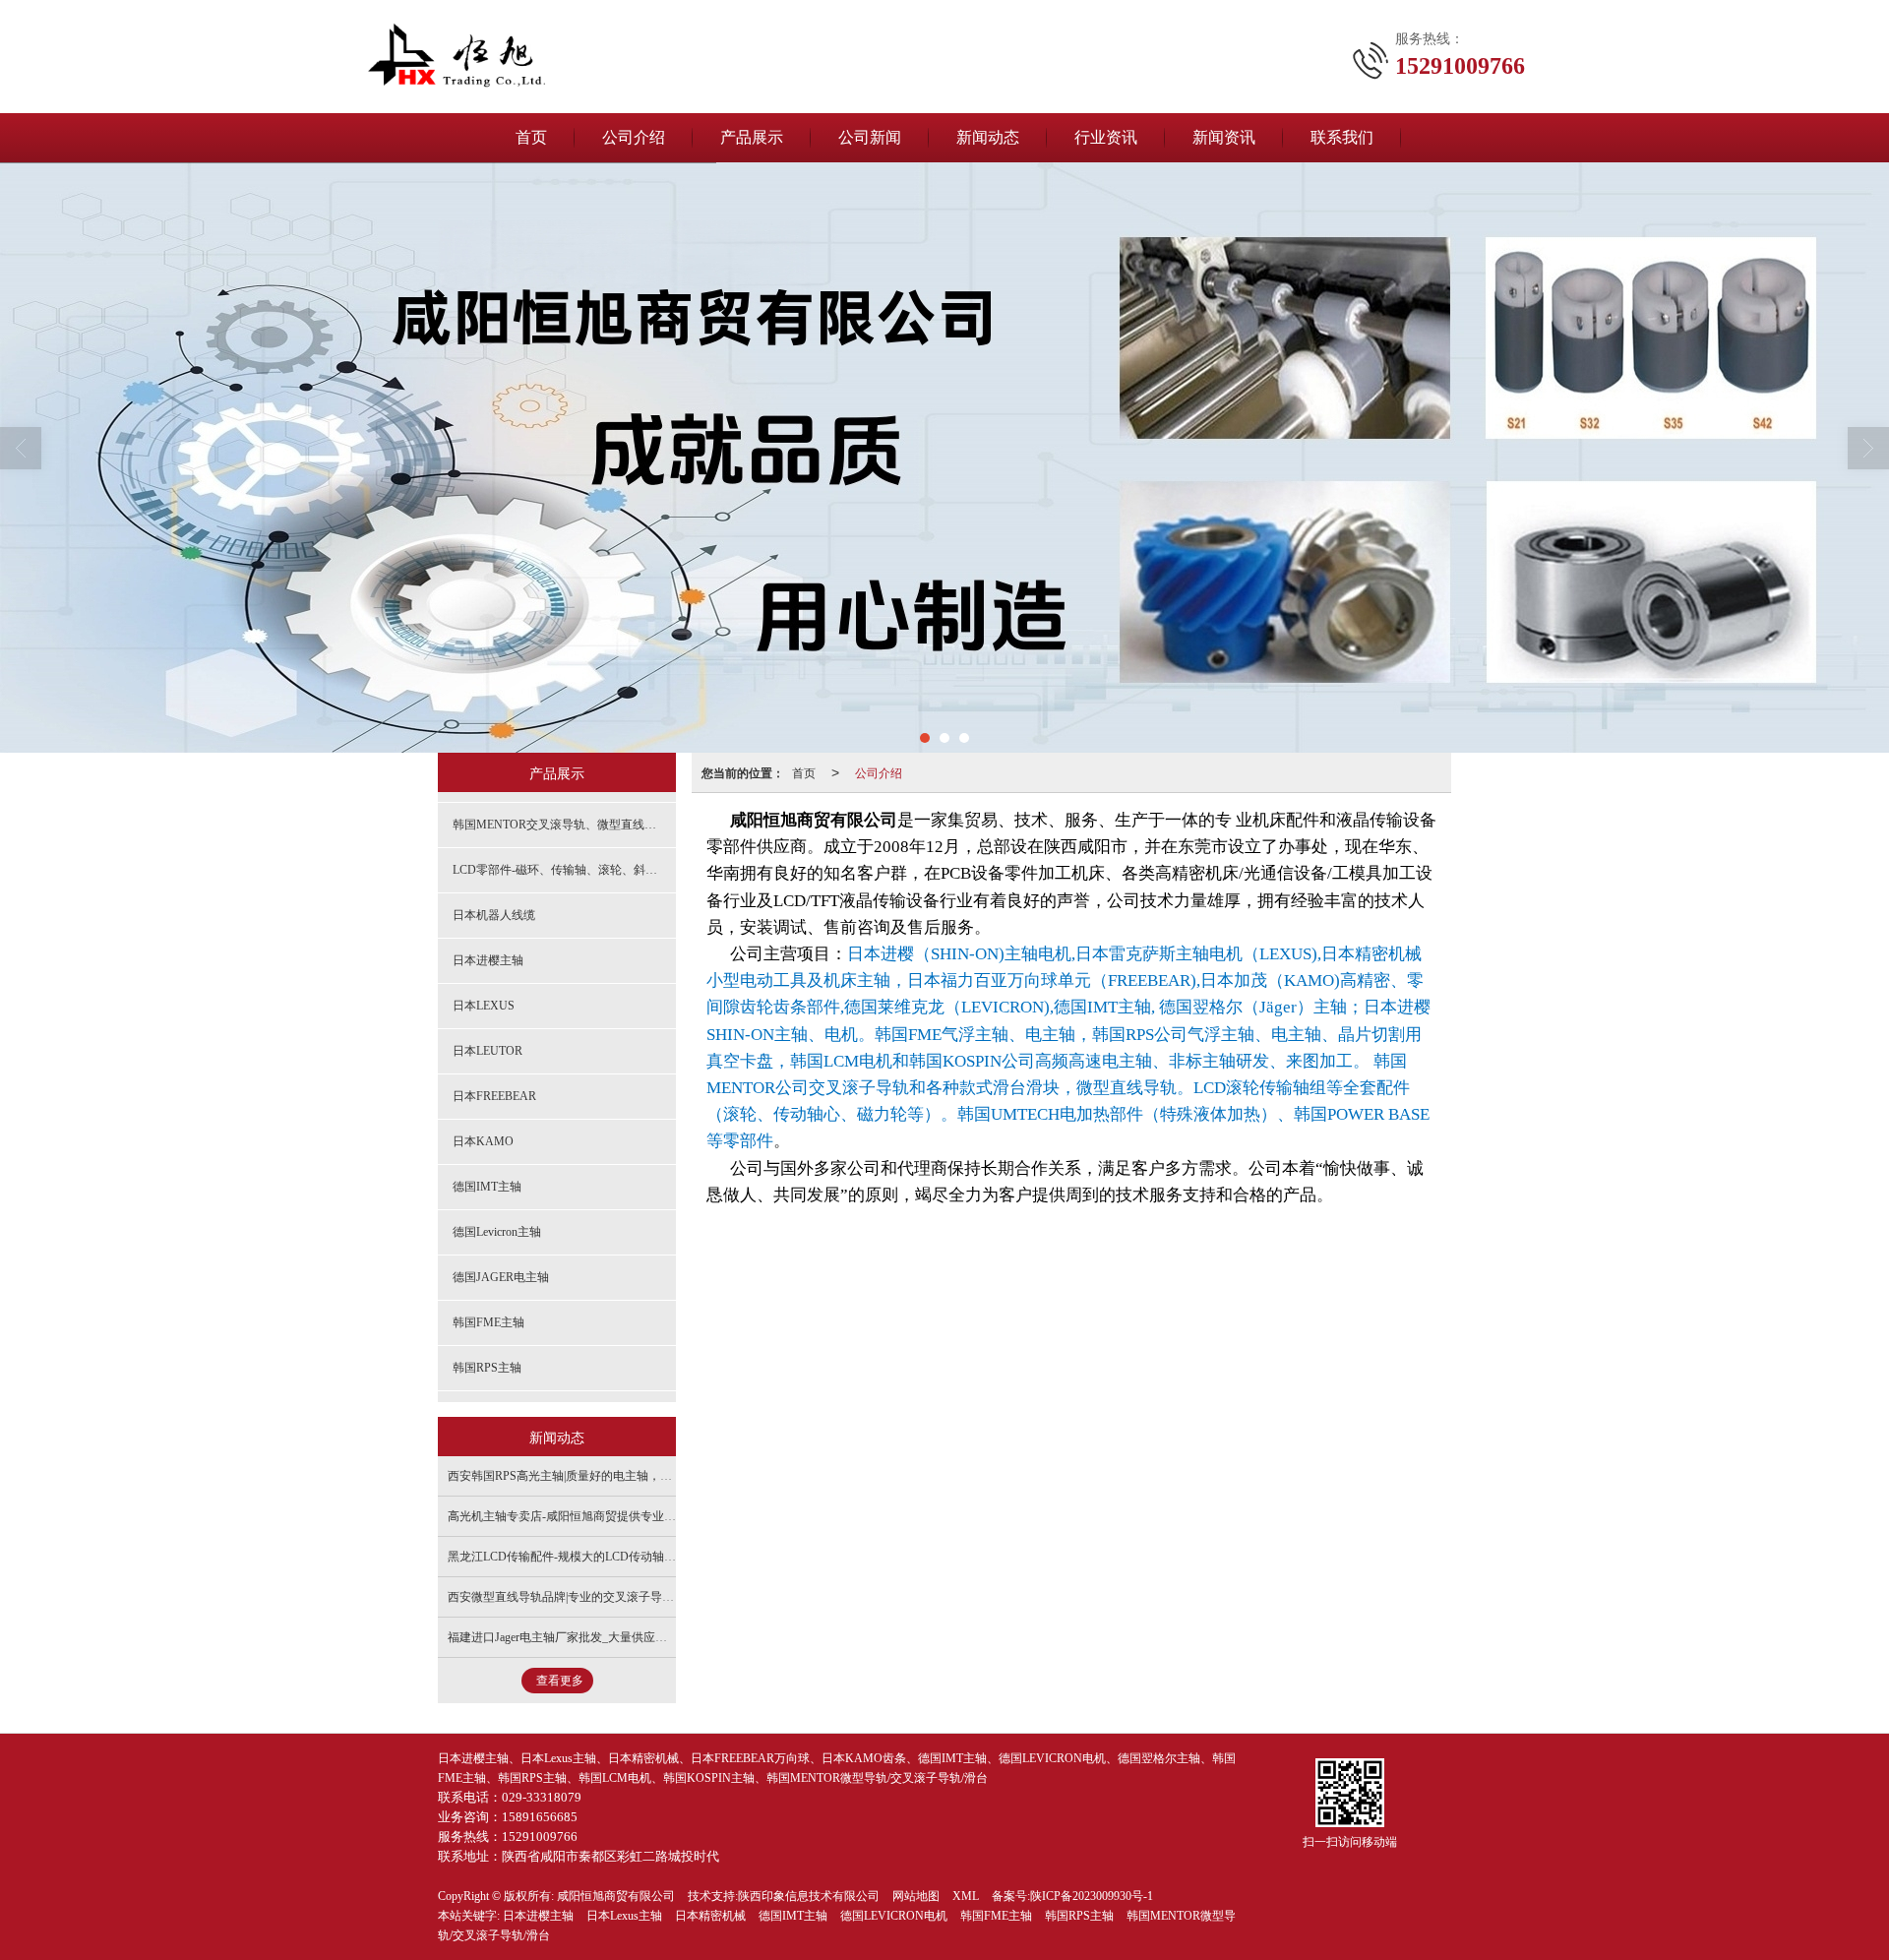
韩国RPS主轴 (487, 1368)
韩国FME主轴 (488, 1322)
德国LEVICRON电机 (894, 1916)
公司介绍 (634, 137)
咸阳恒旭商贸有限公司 (616, 1896)
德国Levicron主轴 (497, 1232)
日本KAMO (483, 1141)
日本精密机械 (710, 1916)
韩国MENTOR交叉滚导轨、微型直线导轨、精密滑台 (564, 825)
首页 (531, 137)
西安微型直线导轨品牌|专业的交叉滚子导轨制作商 (579, 1597)
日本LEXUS (484, 1006)
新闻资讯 (1224, 137)
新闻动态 (988, 137)
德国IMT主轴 (487, 1187)
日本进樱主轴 (488, 960)
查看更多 (560, 1681)
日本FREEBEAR (494, 1096)
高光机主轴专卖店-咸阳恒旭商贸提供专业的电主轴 (579, 1516)
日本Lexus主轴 (624, 1916)
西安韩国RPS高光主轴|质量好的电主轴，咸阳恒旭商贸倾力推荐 (613, 1476)
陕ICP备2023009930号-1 (1092, 1896)
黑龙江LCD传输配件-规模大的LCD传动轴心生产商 (579, 1557)
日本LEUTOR (487, 1051)
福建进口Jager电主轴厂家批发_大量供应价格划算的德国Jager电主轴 (623, 1637)
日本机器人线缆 (494, 915)
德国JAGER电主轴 (501, 1277)
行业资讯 (1106, 137)
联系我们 (1342, 137)
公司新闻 (870, 137)
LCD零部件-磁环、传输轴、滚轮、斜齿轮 (561, 870)
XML (966, 1896)
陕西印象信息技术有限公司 (809, 1896)
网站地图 (916, 1896)
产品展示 (752, 137)
